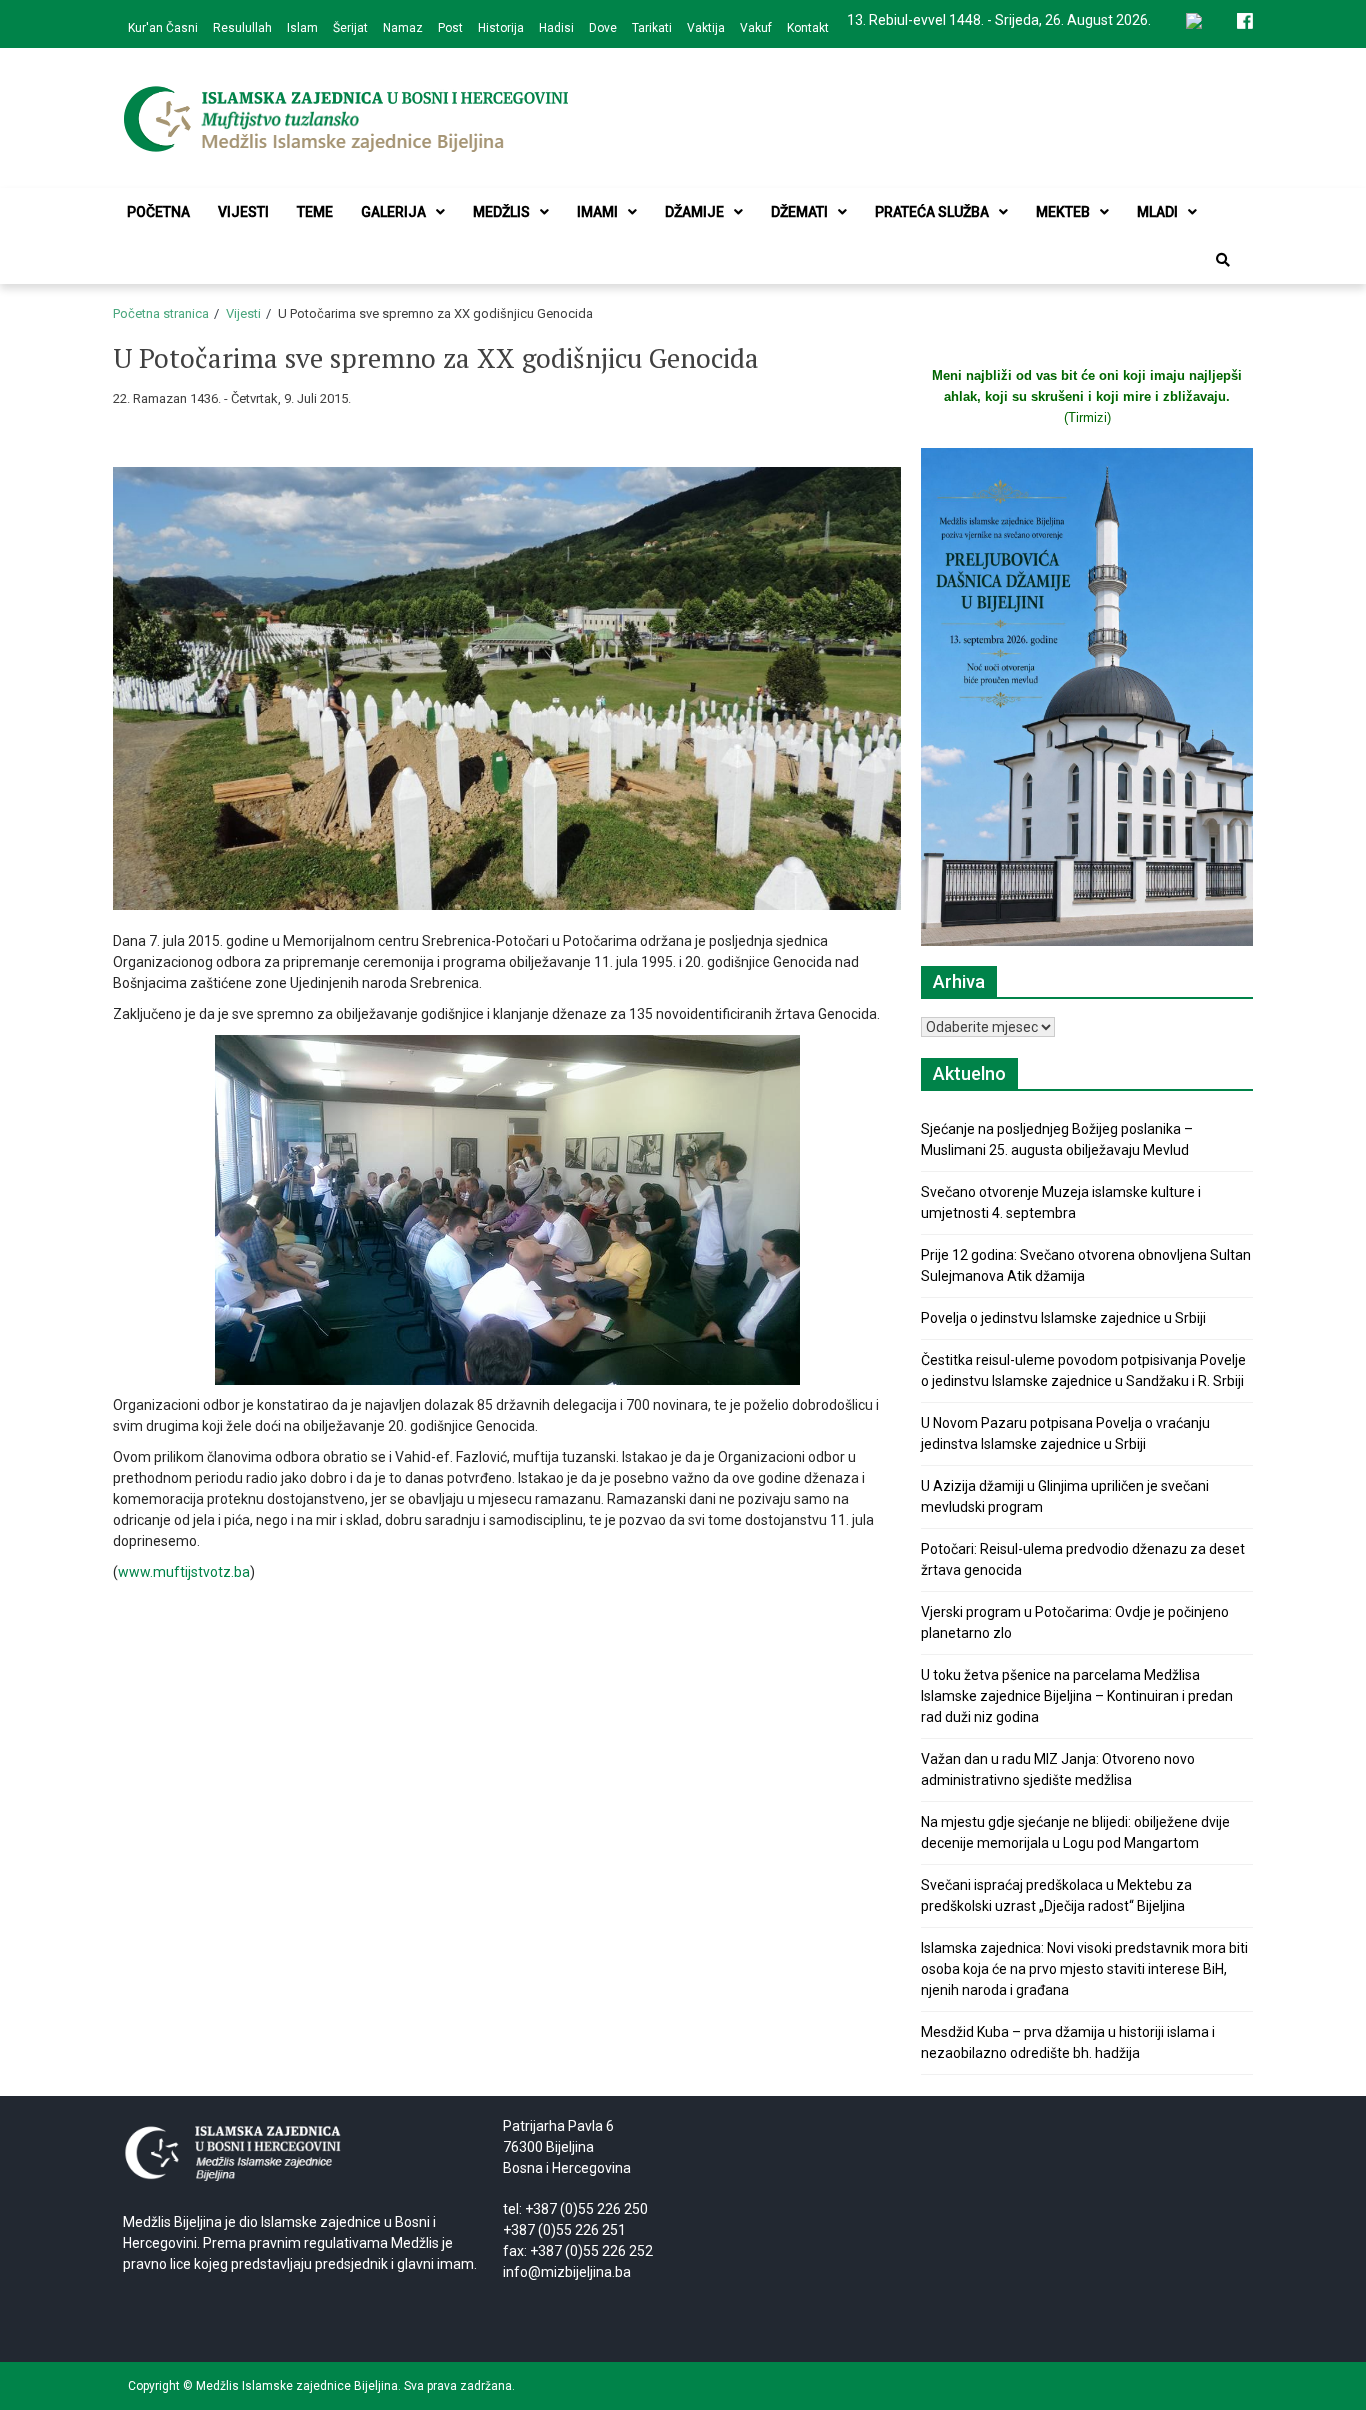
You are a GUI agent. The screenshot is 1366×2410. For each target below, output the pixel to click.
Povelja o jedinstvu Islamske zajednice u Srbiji (1063, 1318)
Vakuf (756, 28)
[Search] (1223, 260)
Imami (597, 212)
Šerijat (350, 28)
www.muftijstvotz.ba (184, 1572)
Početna (158, 212)
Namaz (403, 28)
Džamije (694, 212)
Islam (302, 28)
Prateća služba (932, 212)
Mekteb (1063, 212)
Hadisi (556, 28)
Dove (603, 28)
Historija (501, 28)
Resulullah (242, 28)
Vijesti (243, 212)
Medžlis (501, 212)
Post (450, 28)
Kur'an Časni (163, 28)
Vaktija (706, 28)
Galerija (393, 212)
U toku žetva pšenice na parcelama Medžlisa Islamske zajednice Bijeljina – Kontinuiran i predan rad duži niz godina (1077, 1696)
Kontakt (808, 28)
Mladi (1157, 212)
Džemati (799, 212)
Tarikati (652, 28)
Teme (315, 212)
